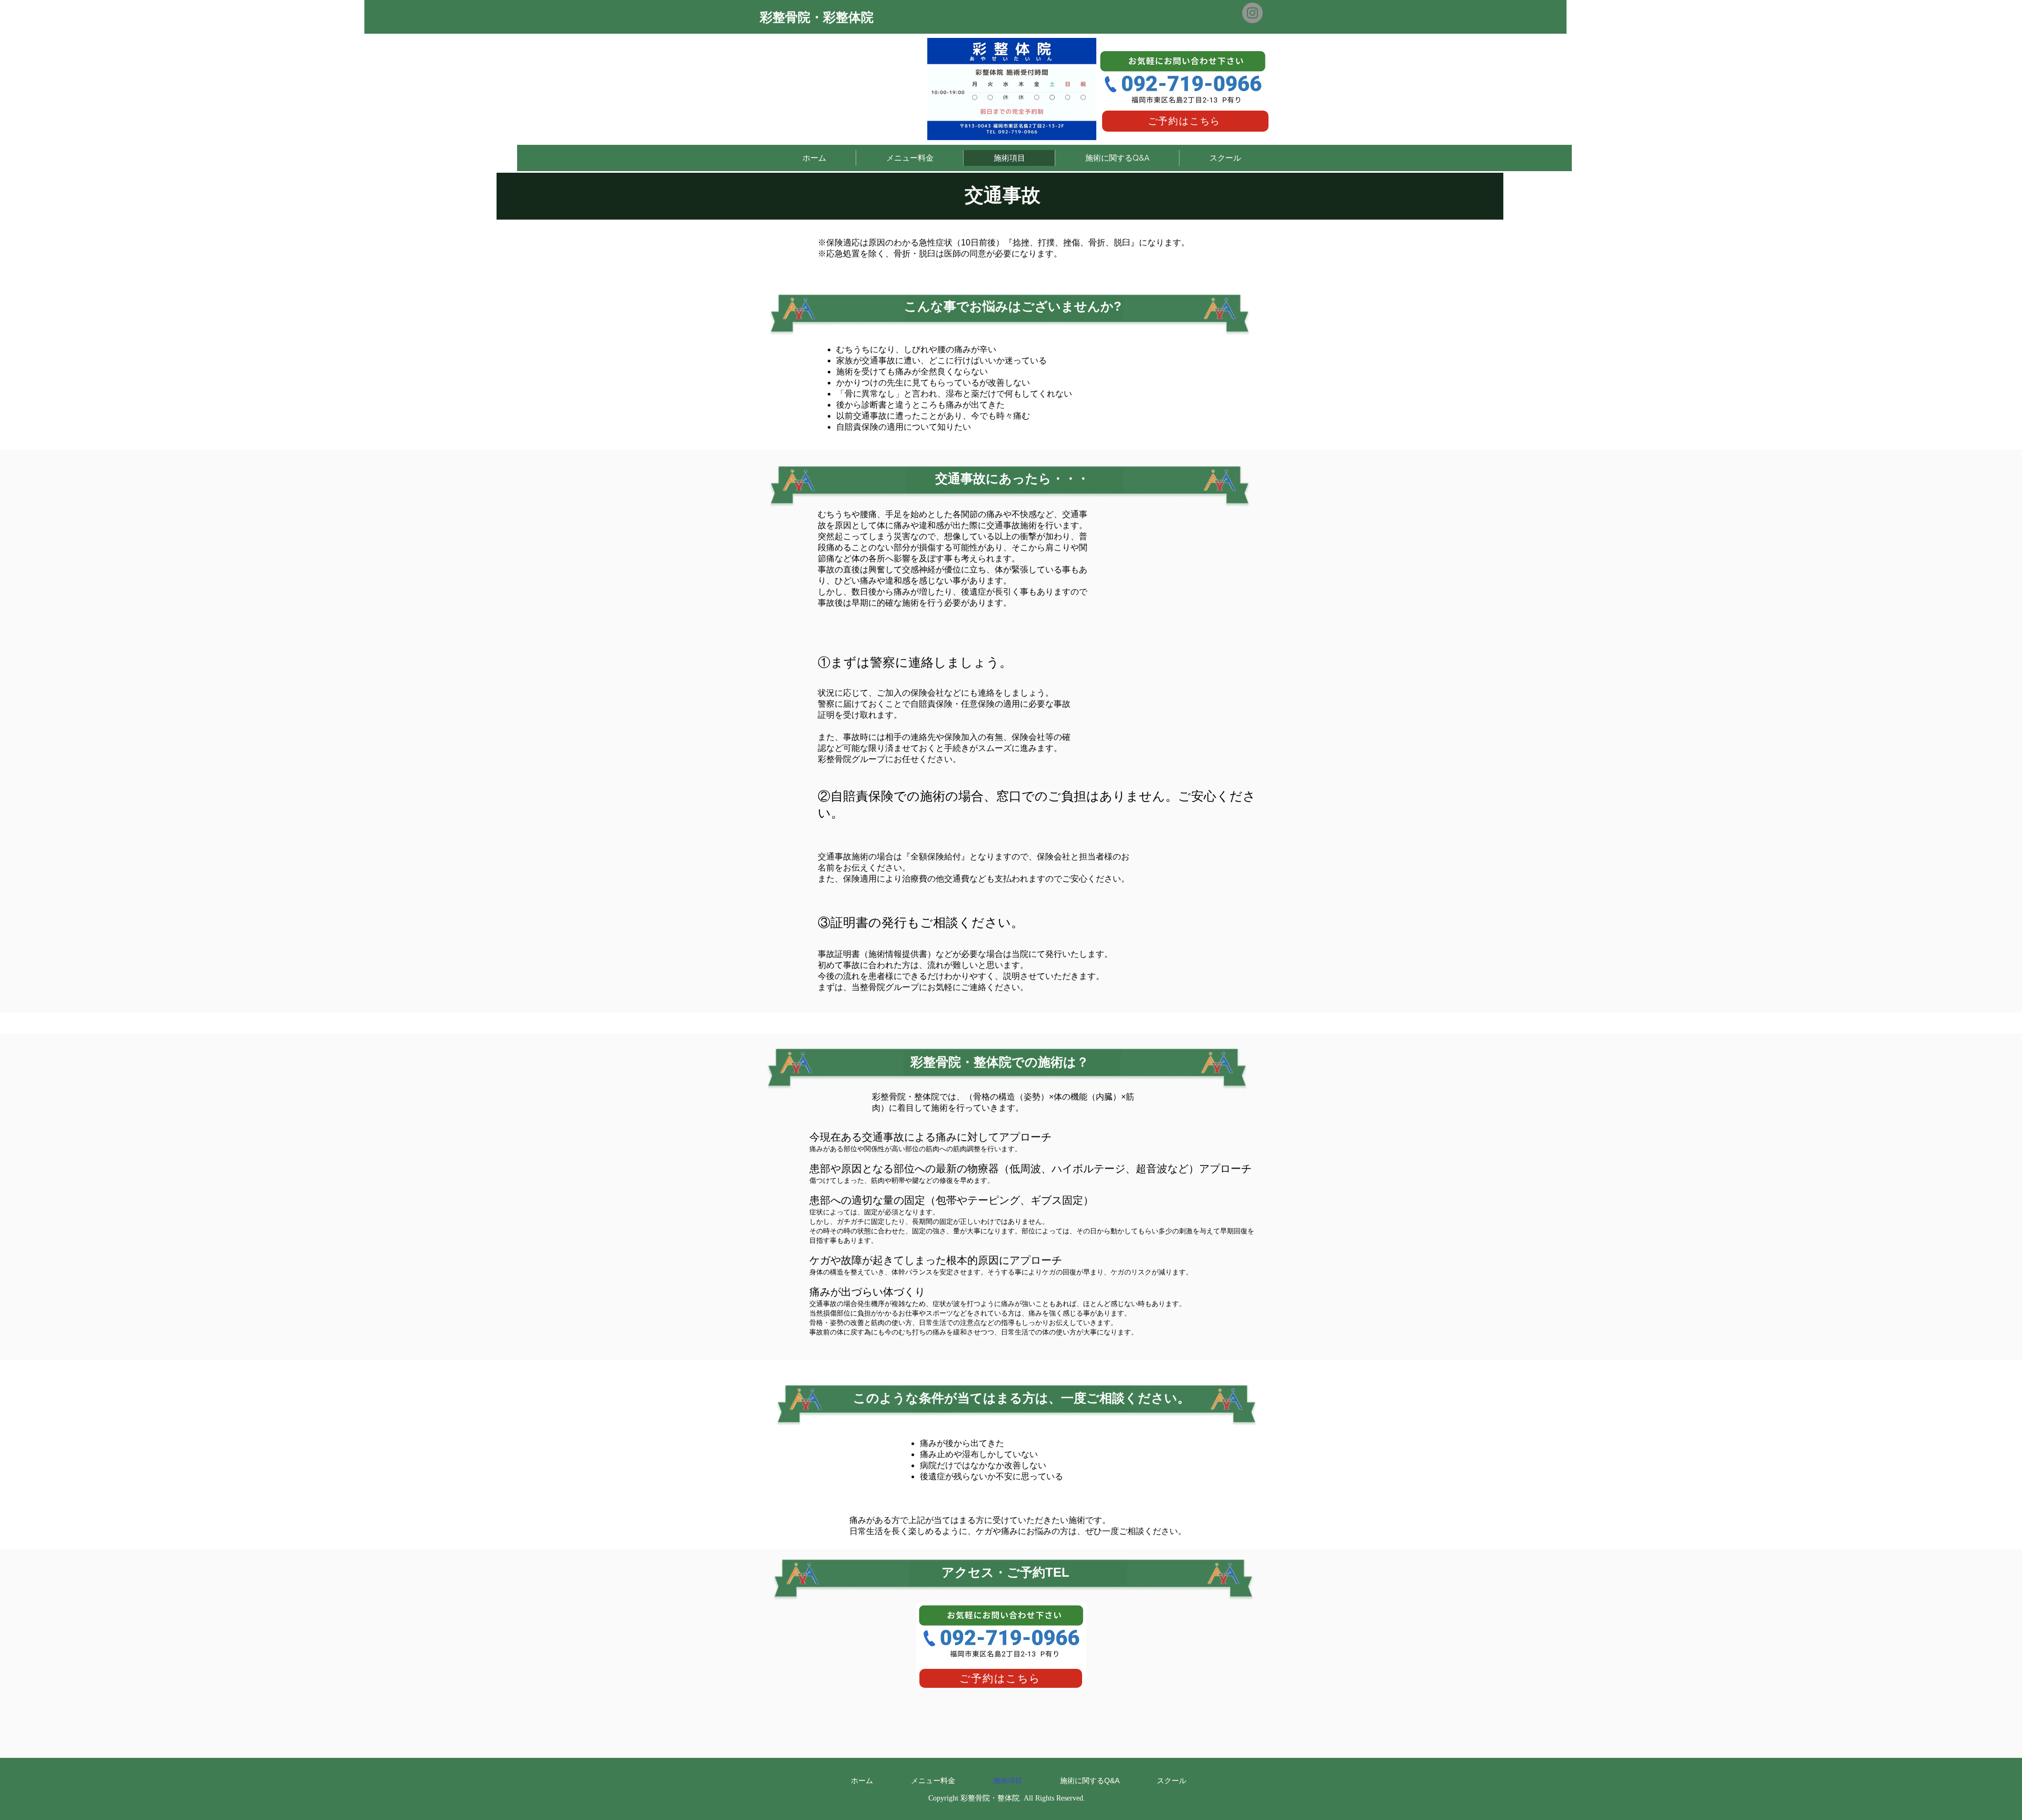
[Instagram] (1252, 13)
